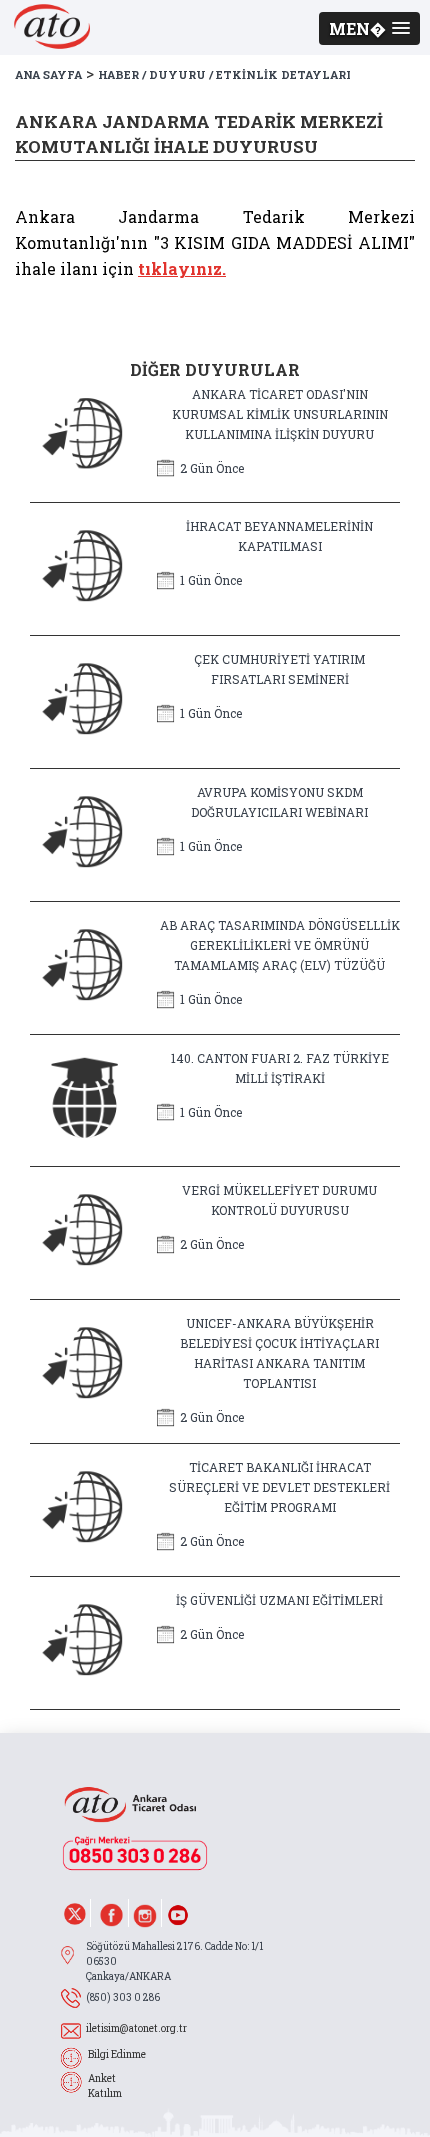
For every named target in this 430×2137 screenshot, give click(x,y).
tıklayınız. (182, 268)
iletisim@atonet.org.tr (136, 2028)
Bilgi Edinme (117, 2054)
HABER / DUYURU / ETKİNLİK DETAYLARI (224, 74)
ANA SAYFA (48, 74)
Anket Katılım (105, 2086)
